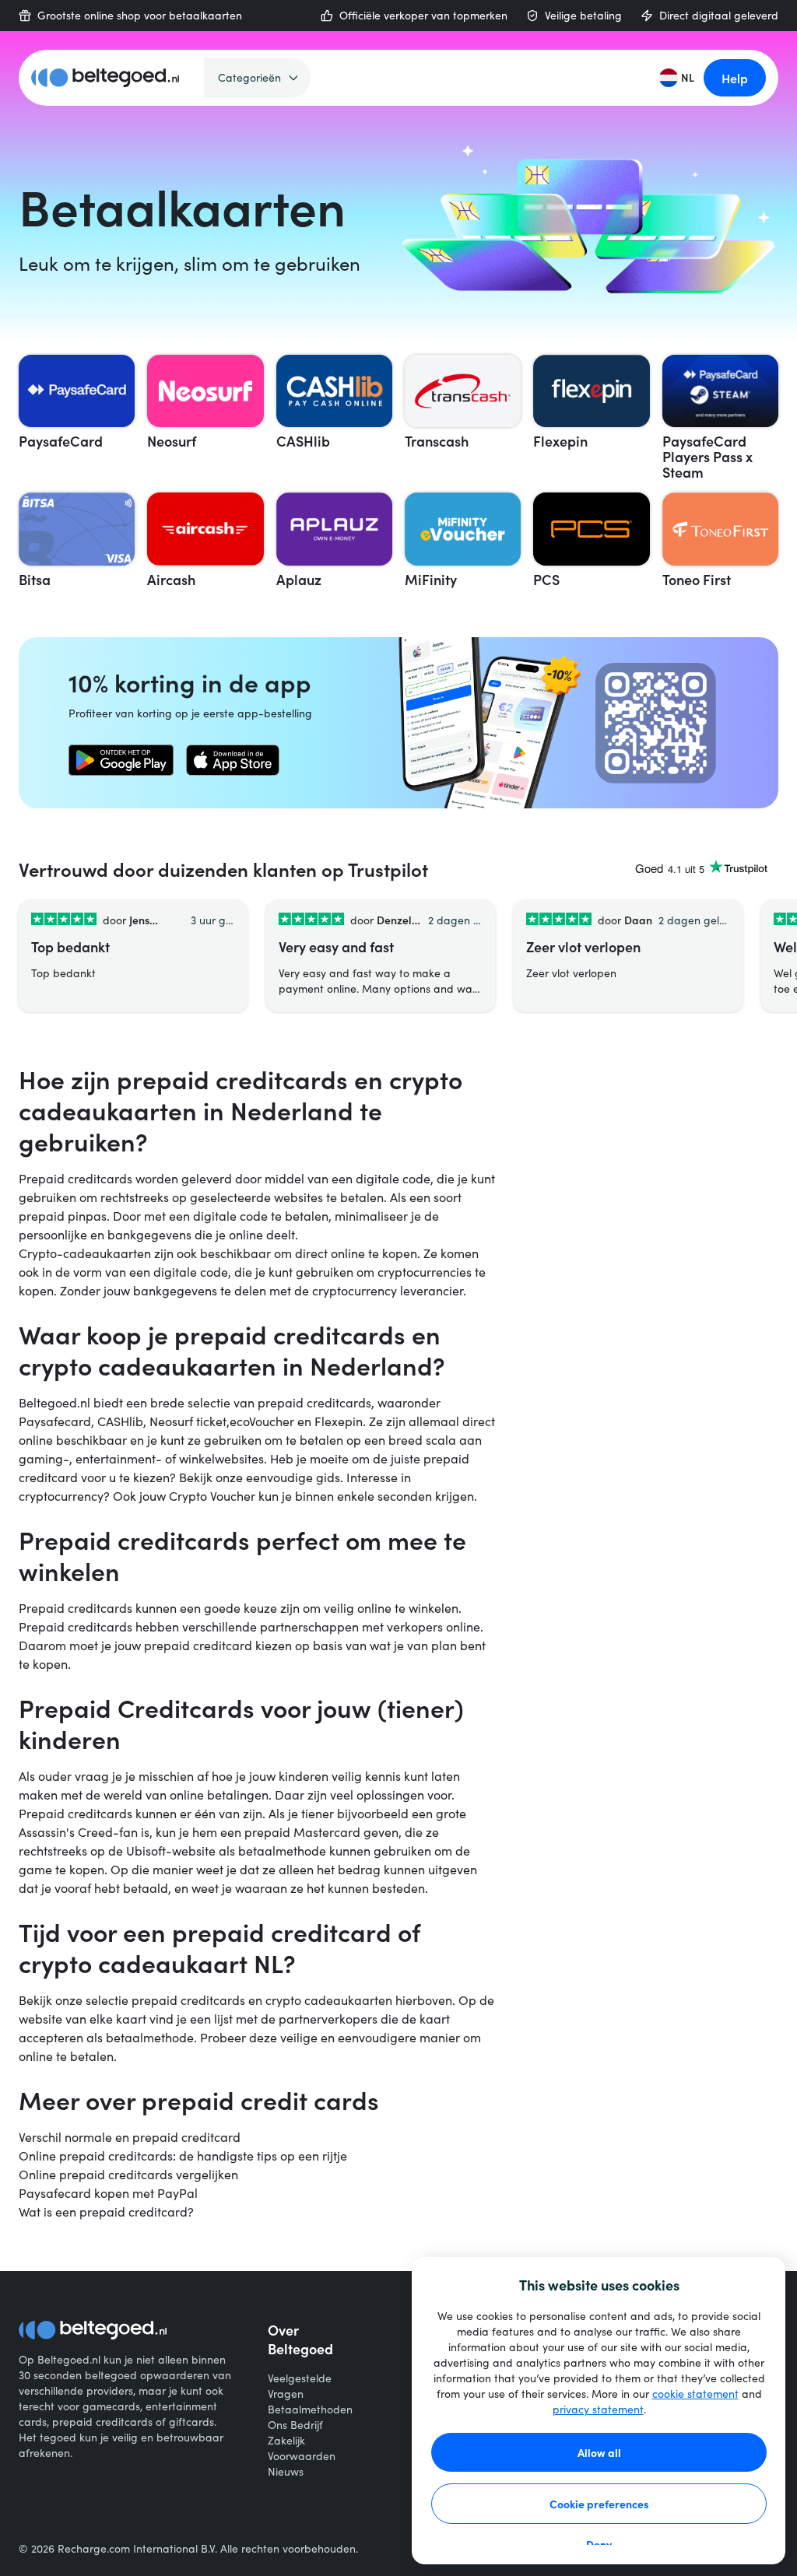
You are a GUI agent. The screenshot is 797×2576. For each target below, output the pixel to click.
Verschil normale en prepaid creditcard (130, 2137)
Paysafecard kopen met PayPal (108, 2193)
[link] (121, 760)
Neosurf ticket (188, 1421)
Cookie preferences (599, 2504)
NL (688, 77)
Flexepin (339, 1421)
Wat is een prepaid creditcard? (106, 2212)
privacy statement (598, 2409)
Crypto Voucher (212, 1496)
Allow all (599, 2452)
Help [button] (735, 78)
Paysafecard (55, 1421)
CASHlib (120, 1421)
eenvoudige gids (293, 1477)
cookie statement (695, 2394)
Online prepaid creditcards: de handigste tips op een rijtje (183, 2155)
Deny (599, 2544)
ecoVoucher (262, 1421)
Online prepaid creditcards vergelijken (128, 2174)
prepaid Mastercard (302, 1832)
